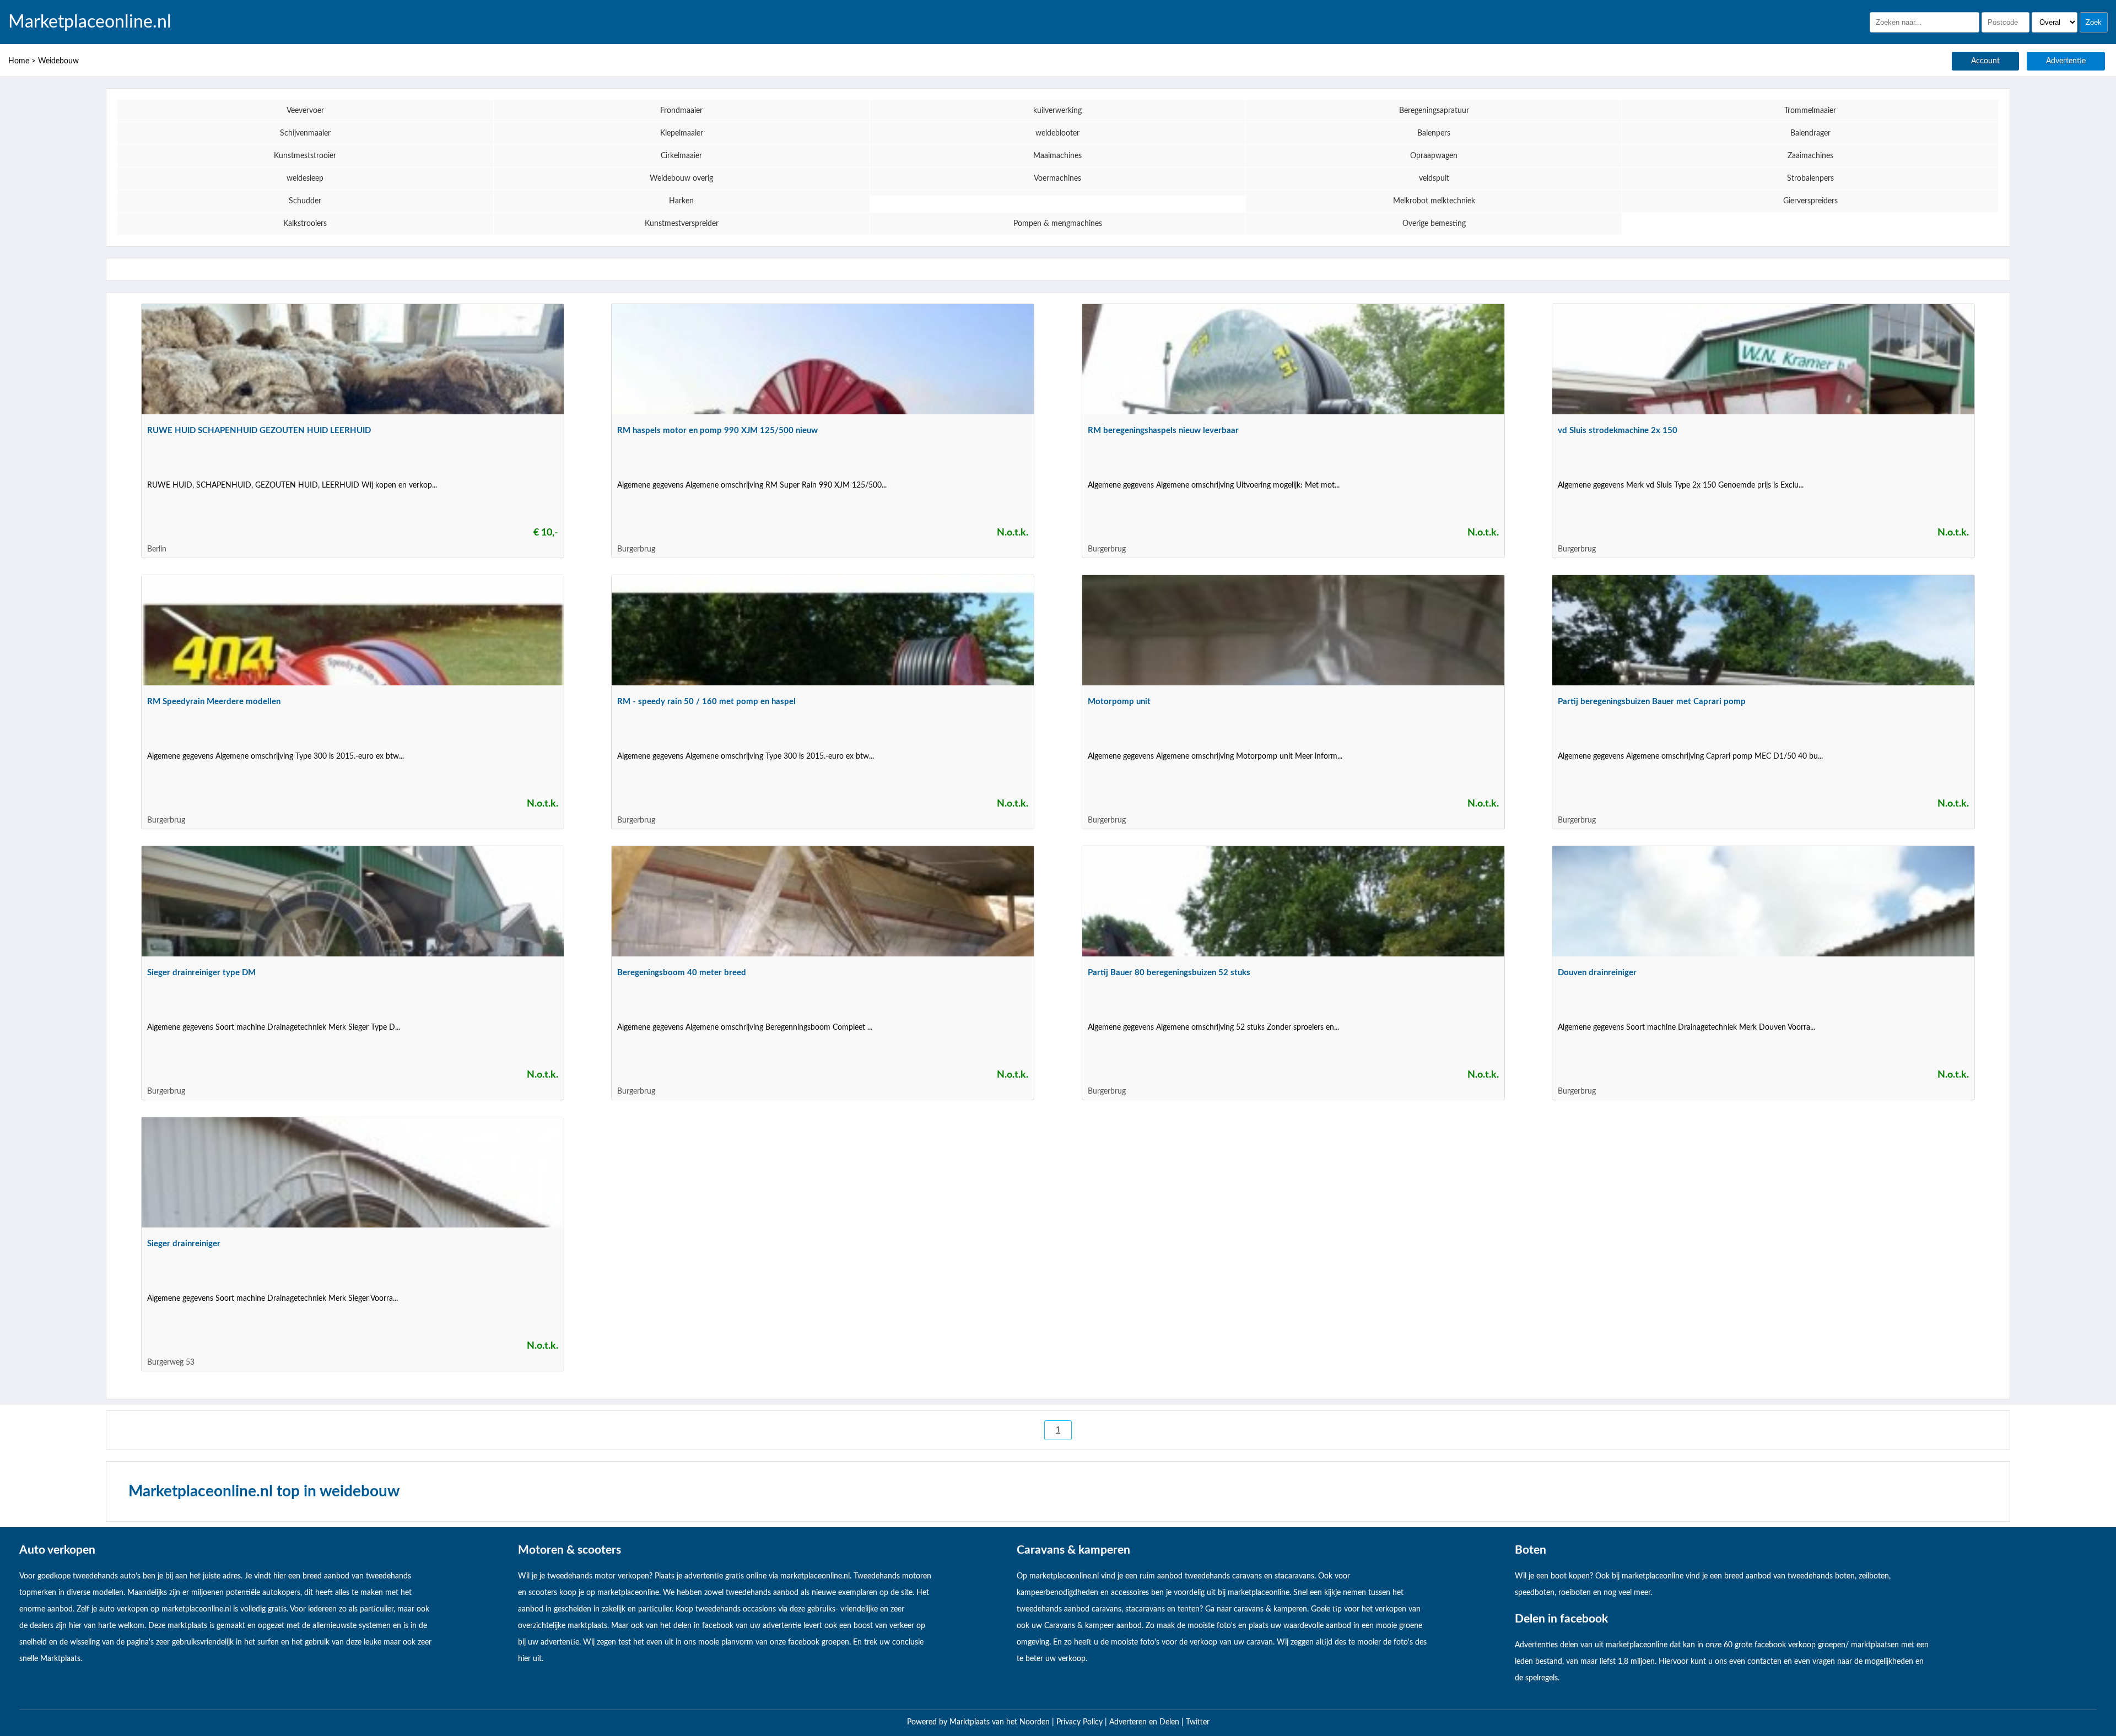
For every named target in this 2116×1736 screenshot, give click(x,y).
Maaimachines (1057, 156)
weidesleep (305, 179)
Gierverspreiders (1810, 201)
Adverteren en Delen (1144, 1722)
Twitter (1198, 1722)
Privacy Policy (1081, 1722)
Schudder (305, 201)
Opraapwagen (1434, 156)
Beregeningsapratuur (1434, 111)
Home (19, 61)
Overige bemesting (1434, 224)
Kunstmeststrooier (305, 156)
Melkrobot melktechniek (1434, 201)
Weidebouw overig (681, 179)
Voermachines (1057, 179)
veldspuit (1434, 179)
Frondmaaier (681, 111)
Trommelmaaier (1810, 111)
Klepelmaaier (682, 133)
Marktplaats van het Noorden (1001, 1722)
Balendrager (1810, 133)
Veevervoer (305, 111)
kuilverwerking (1057, 111)
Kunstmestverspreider (682, 224)
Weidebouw (58, 61)
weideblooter (1057, 133)
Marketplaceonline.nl (90, 22)
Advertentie (2066, 61)
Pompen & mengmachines (1058, 224)
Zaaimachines (1810, 156)
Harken (681, 201)
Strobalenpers (1810, 179)
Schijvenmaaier (305, 133)
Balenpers (1434, 133)
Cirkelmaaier (681, 156)
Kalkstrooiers (305, 224)
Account (1985, 61)
